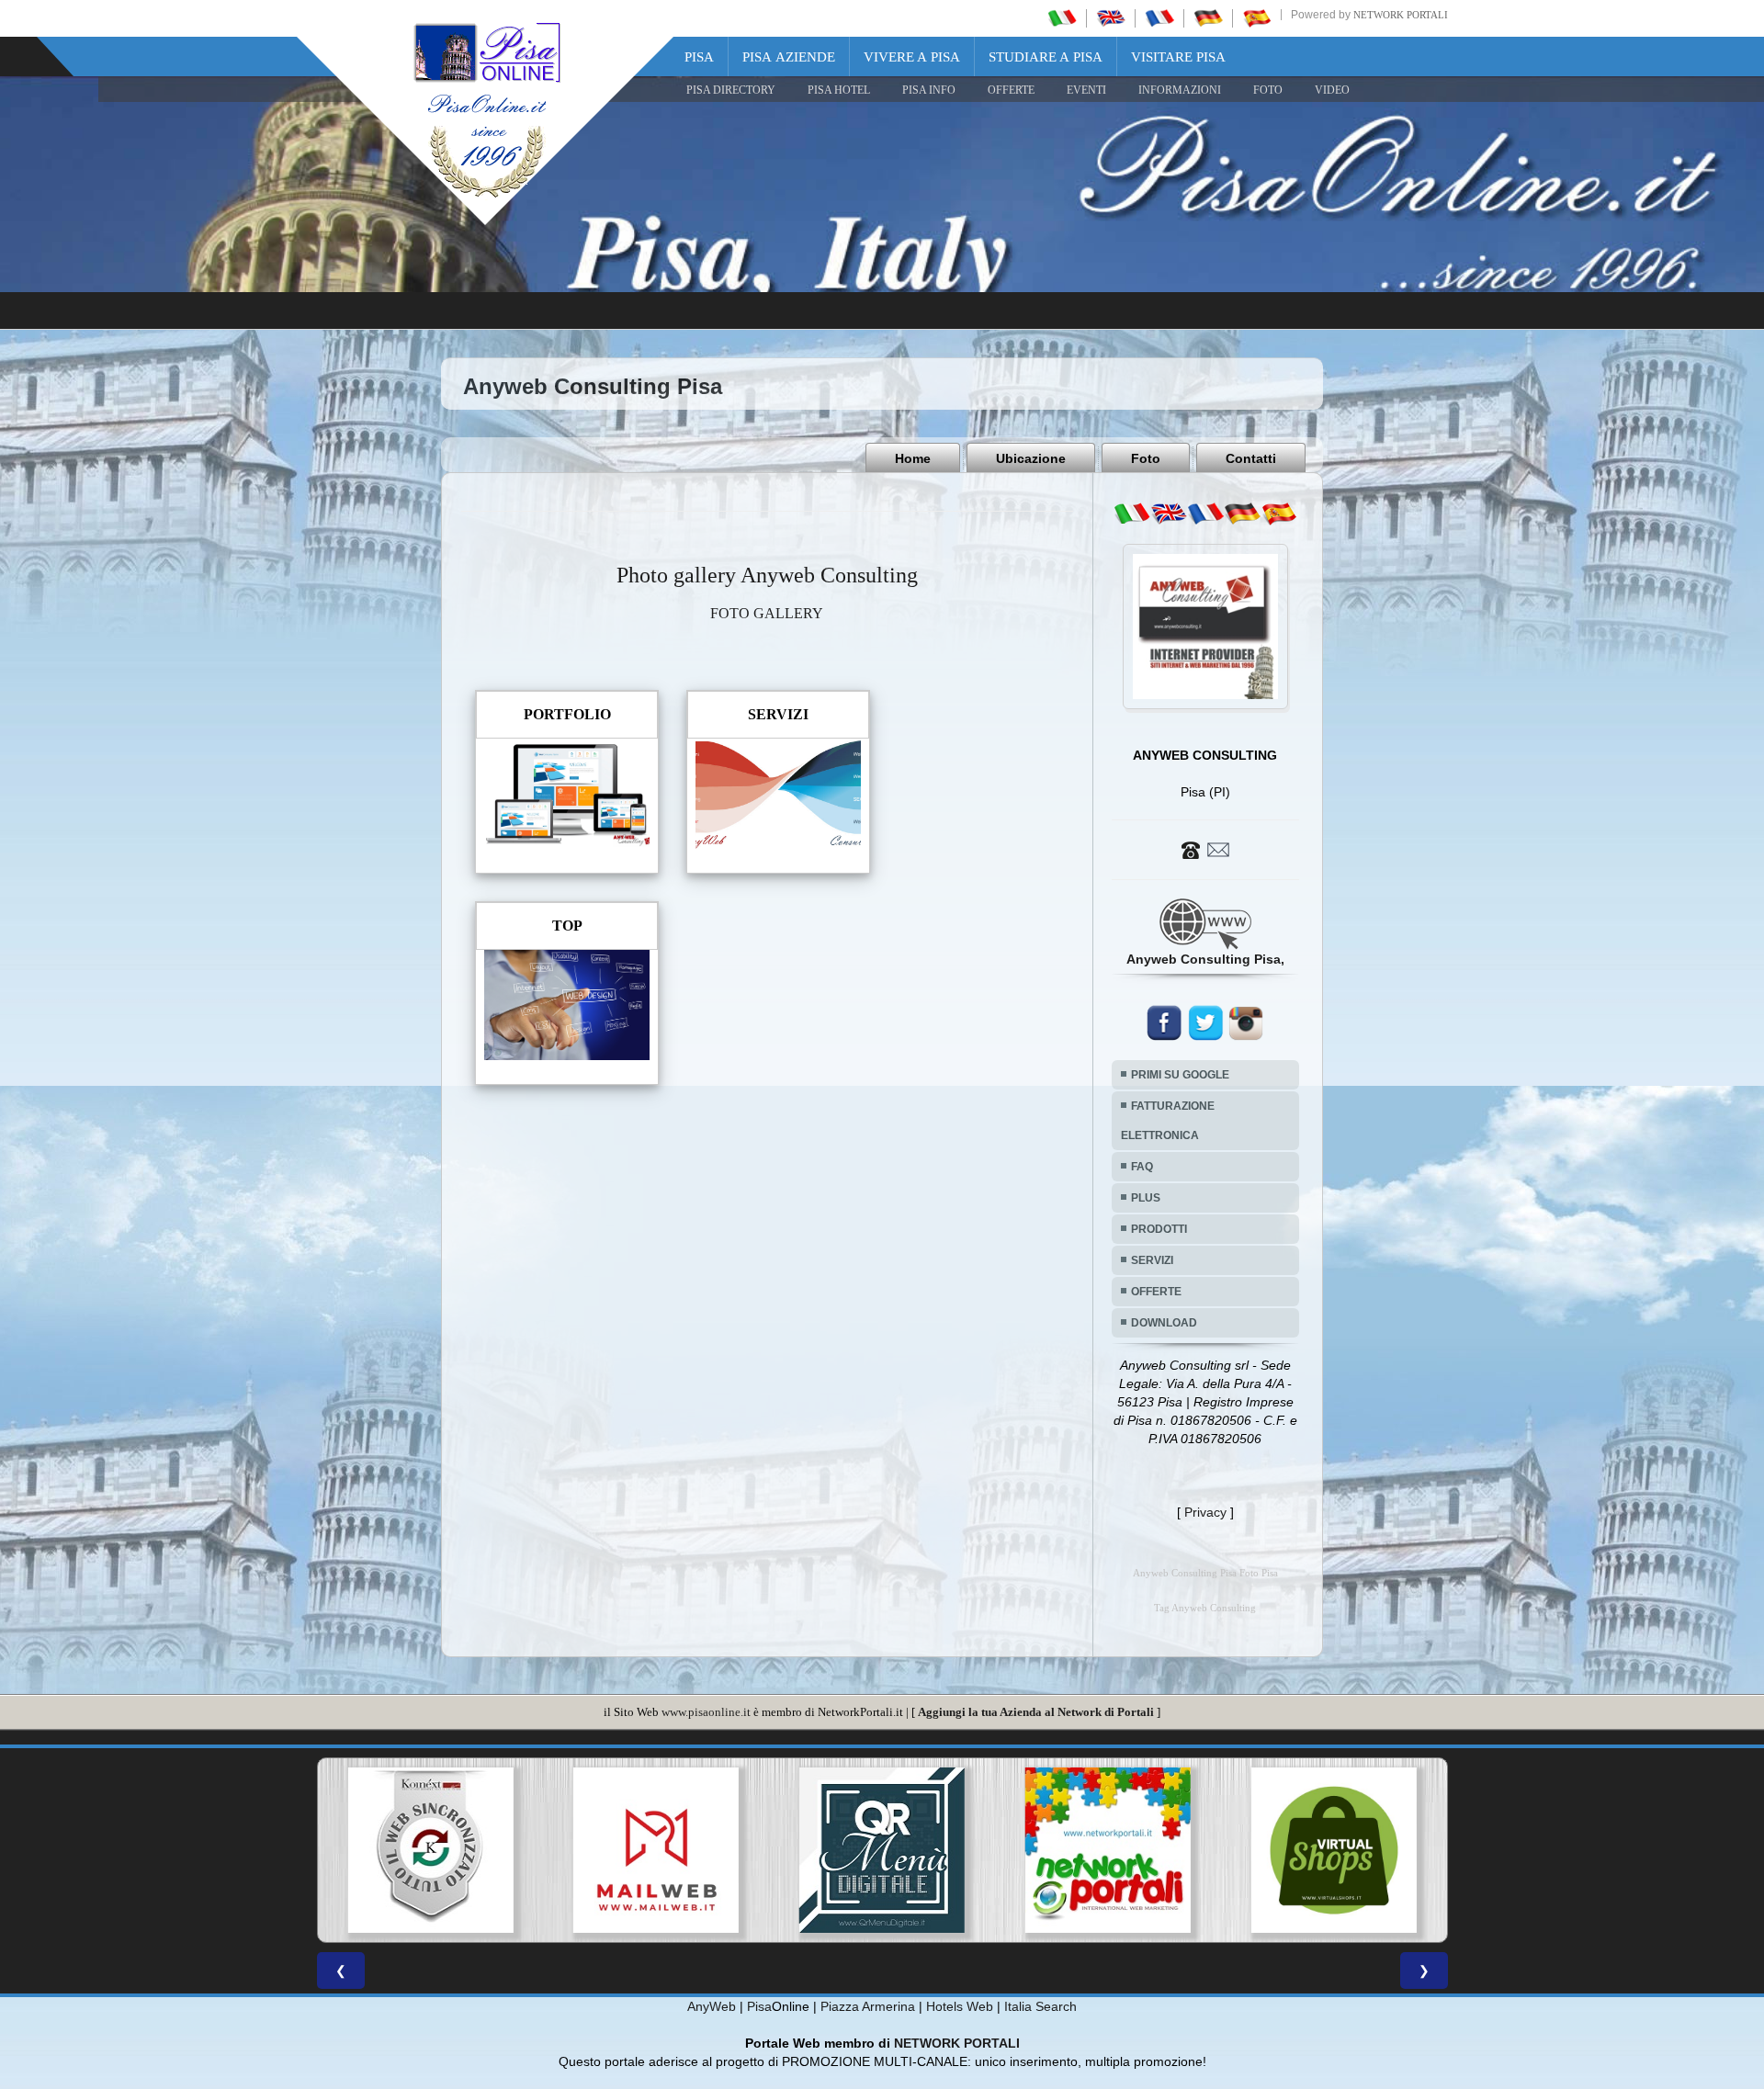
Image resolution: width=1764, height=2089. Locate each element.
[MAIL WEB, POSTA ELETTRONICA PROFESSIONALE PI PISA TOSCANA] (430, 1850)
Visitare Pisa (1178, 57)
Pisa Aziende (789, 57)
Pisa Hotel (839, 90)
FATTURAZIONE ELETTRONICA (1168, 1121)
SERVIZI (1152, 1260)
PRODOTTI (1159, 1229)
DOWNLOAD (1164, 1323)
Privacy (1205, 1512)
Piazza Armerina (868, 2006)
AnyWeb (712, 2006)
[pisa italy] (1111, 17)
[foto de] (1242, 514)
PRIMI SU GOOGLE (1180, 1075)
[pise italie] (1159, 17)
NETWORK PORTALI (957, 2043)
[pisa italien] (1208, 17)
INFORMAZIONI (1180, 90)
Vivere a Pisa (912, 57)
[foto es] (1279, 514)
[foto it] (1132, 514)
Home (913, 458)
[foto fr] (1205, 514)
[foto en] (1169, 514)
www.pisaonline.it (706, 1712)
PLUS (1146, 1198)
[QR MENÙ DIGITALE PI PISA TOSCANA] (656, 1850)
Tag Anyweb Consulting (1205, 1608)
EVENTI (1086, 90)
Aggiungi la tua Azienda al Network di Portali (1036, 1712)
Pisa (699, 57)
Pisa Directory (731, 90)
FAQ (1142, 1167)
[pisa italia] (1062, 17)
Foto (1146, 458)
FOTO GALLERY (767, 613)
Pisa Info (929, 90)
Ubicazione (1031, 458)
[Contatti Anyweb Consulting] (1205, 849)
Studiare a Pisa (1046, 57)
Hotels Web (960, 2006)
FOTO (1268, 90)
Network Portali (1401, 15)
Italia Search (1040, 2006)
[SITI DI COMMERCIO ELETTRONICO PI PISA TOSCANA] (1108, 1850)
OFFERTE (1011, 90)
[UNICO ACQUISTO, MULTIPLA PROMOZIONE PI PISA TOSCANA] (882, 1850)
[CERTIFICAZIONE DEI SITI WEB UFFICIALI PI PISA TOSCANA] (1334, 1850)
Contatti (1251, 458)
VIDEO (1332, 90)
